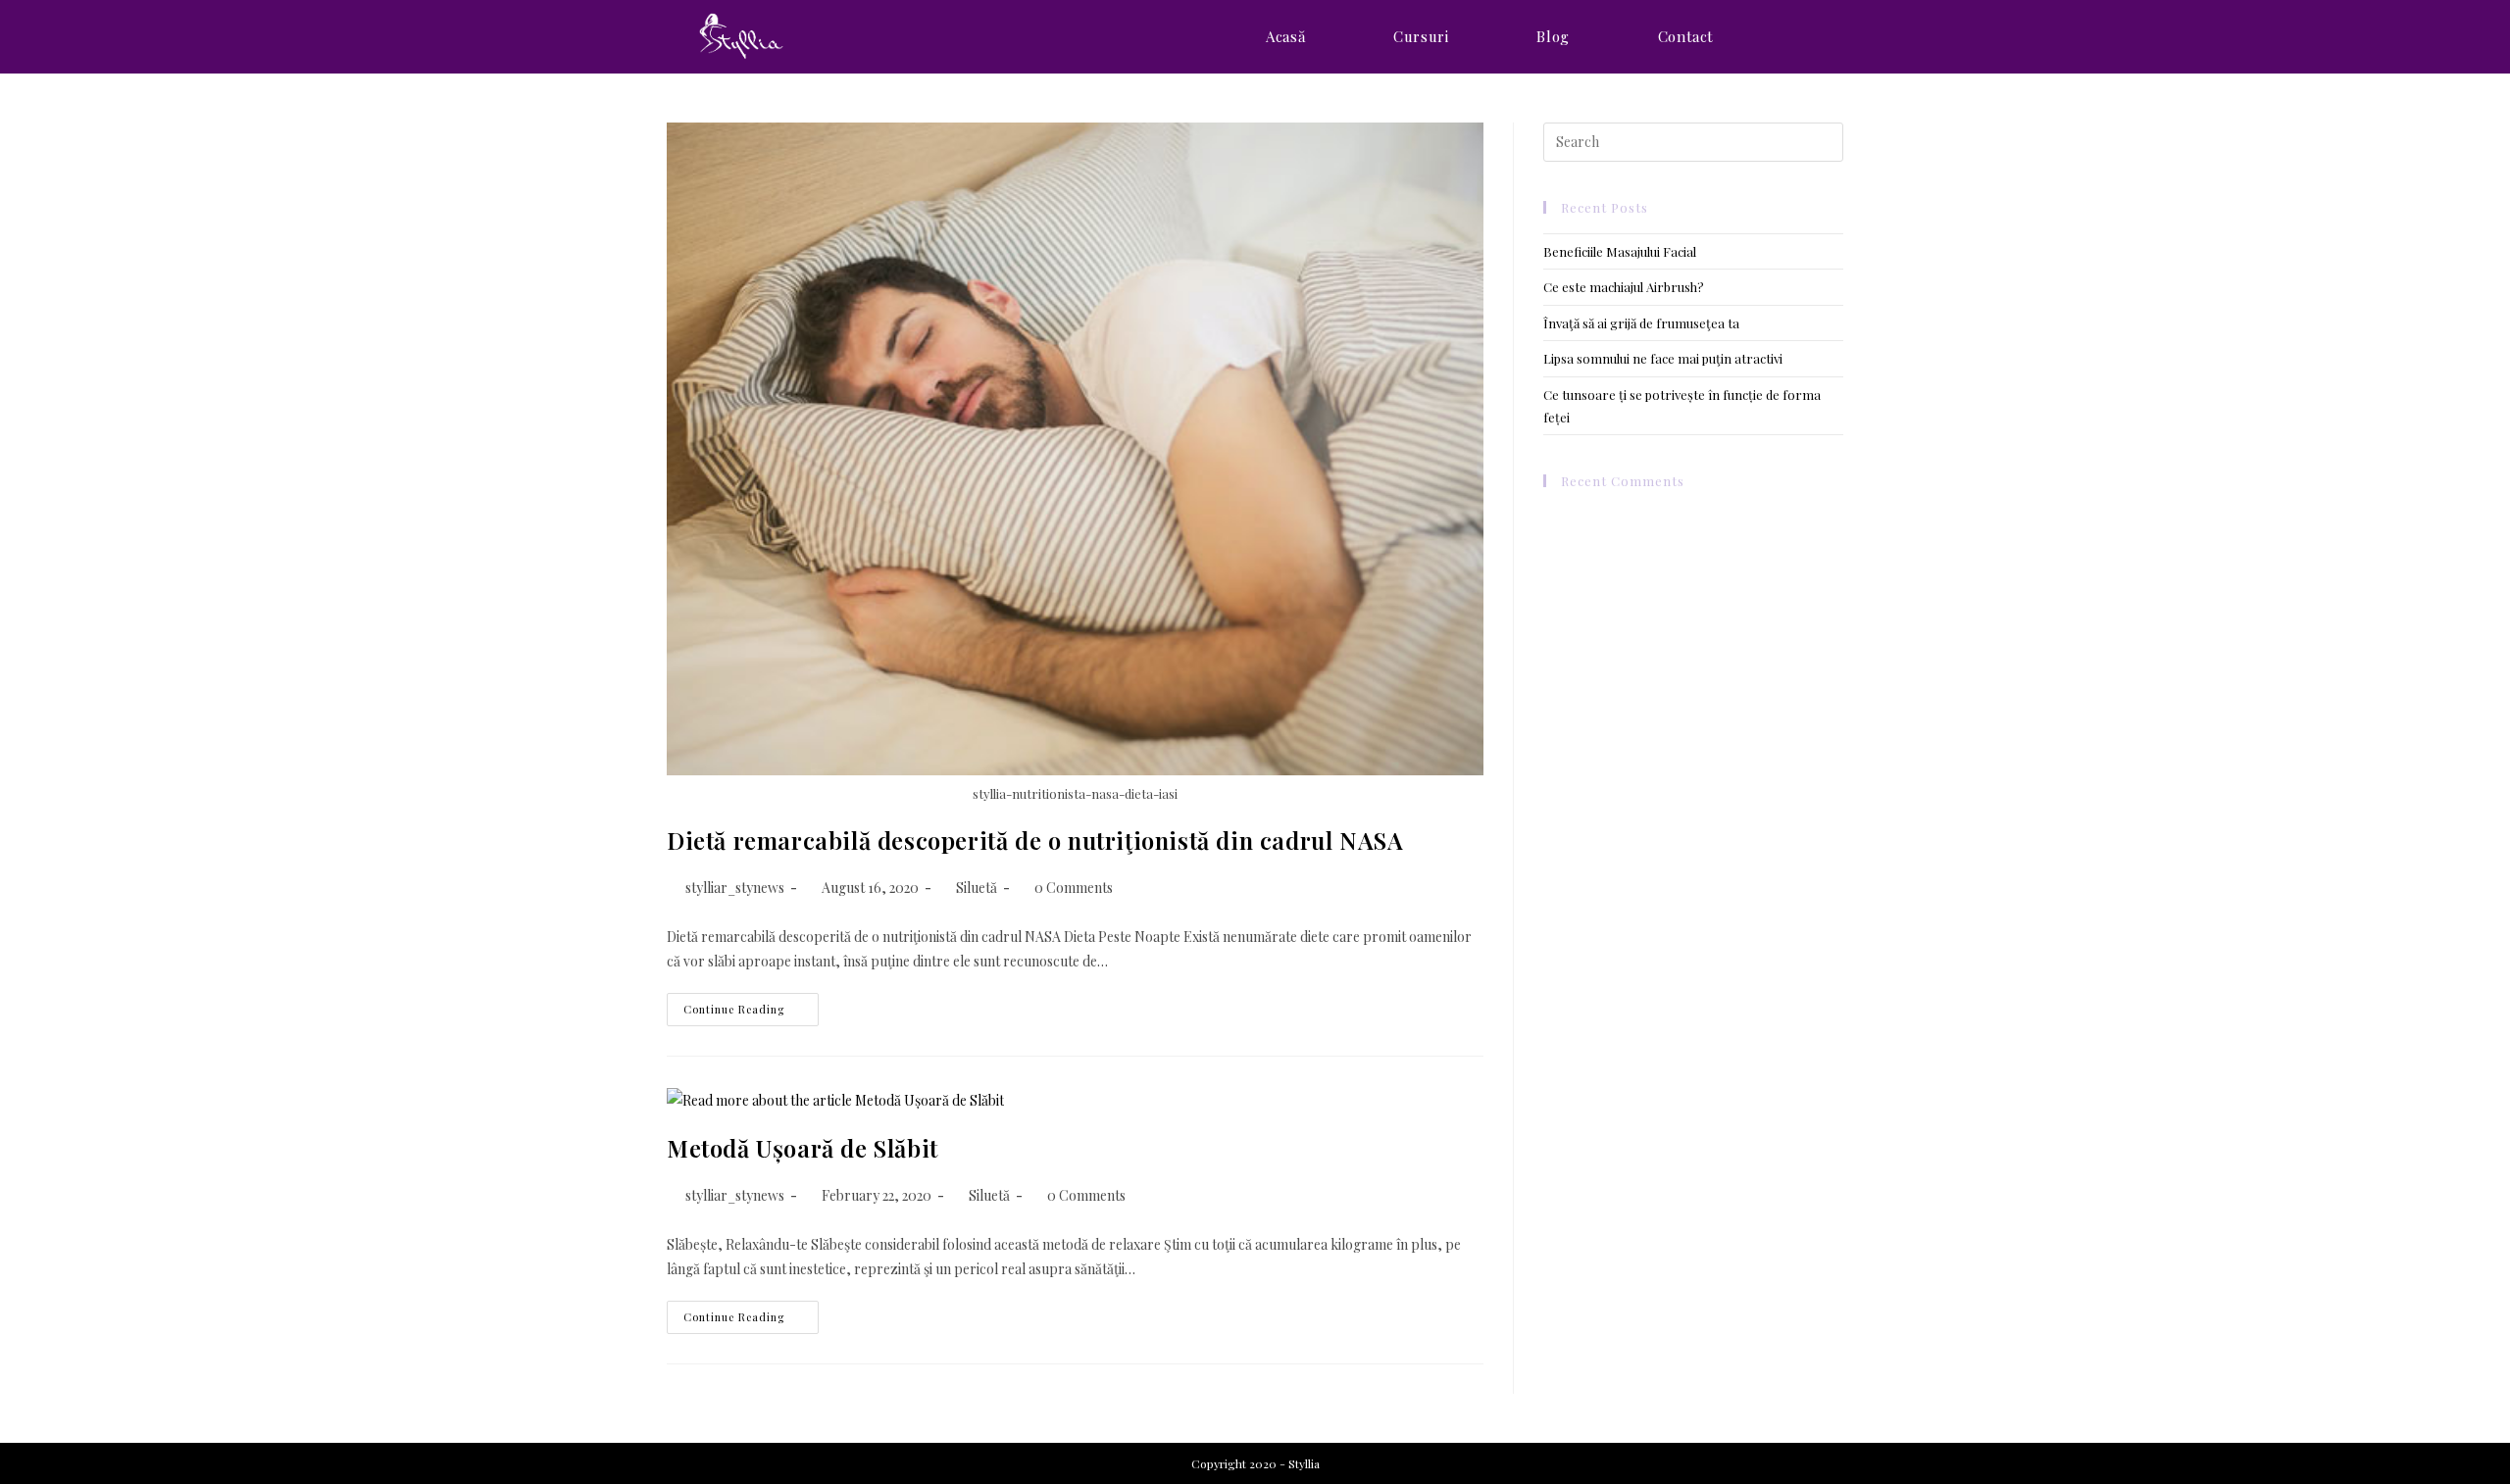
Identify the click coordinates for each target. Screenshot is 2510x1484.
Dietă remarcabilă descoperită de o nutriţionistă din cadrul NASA (1035, 840)
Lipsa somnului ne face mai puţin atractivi (1663, 358)
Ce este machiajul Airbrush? (1624, 287)
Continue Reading (751, 1013)
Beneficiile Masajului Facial (1620, 251)
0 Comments (1074, 888)
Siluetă (977, 888)
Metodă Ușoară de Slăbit (803, 1148)
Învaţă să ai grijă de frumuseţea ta (1641, 323)
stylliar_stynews (735, 888)
